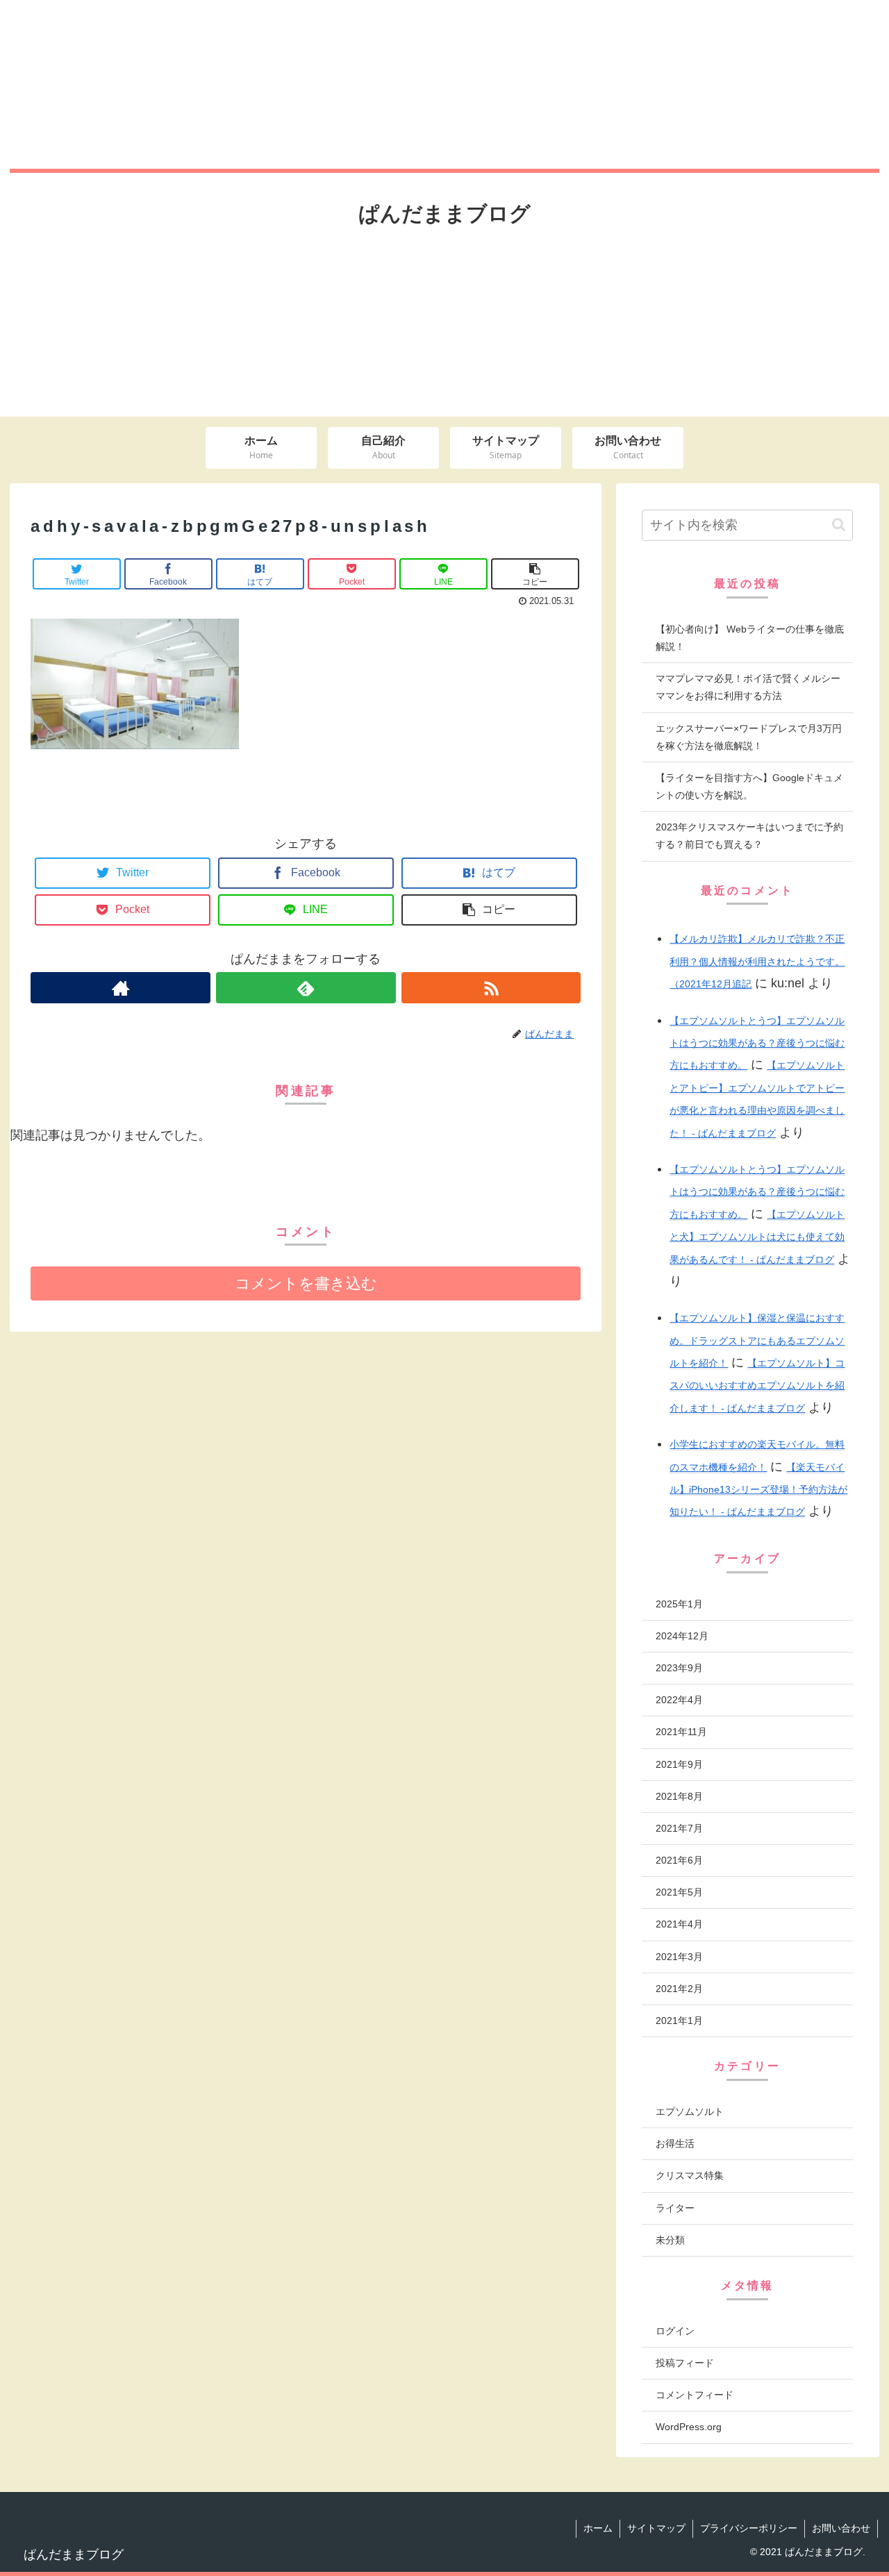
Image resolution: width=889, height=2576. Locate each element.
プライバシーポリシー (749, 2528)
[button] (839, 525)
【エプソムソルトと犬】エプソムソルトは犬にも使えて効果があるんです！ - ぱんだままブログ (757, 1237)
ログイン (675, 2331)
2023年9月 (679, 1668)
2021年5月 (679, 1892)
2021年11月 (681, 1732)
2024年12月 (682, 1636)
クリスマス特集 (690, 2175)
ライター (675, 2208)
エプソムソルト (690, 2111)
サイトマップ (656, 2528)
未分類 (670, 2240)
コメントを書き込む (306, 1283)
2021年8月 (679, 1796)
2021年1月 (679, 2021)
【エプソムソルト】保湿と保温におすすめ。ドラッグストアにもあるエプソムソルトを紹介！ (757, 1340)
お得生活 (675, 2143)
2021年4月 (679, 1924)
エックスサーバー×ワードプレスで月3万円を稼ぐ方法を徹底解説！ (749, 737)
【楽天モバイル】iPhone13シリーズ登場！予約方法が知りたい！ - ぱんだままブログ (758, 1490)
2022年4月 (679, 1700)
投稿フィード (685, 2363)
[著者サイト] (121, 988)
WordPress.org (689, 2427)
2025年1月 (679, 1604)
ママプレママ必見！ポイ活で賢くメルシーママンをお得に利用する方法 (748, 687)
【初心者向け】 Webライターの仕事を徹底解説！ (750, 638)
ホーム (598, 2528)
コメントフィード (695, 2395)
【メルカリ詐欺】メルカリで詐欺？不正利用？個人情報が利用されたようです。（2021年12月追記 (757, 961)
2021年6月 (679, 1860)
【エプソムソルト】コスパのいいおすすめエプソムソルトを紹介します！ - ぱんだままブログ (757, 1386)
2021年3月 (679, 1957)
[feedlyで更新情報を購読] (306, 988)
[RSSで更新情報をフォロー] (491, 988)
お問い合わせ (841, 2528)
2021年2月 (679, 1989)
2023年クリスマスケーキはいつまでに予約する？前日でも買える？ (749, 836)
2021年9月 (679, 1764)
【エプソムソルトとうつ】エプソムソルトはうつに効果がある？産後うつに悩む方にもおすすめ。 (757, 1043)
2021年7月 (679, 1828)
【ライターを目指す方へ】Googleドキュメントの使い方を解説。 (749, 786)
